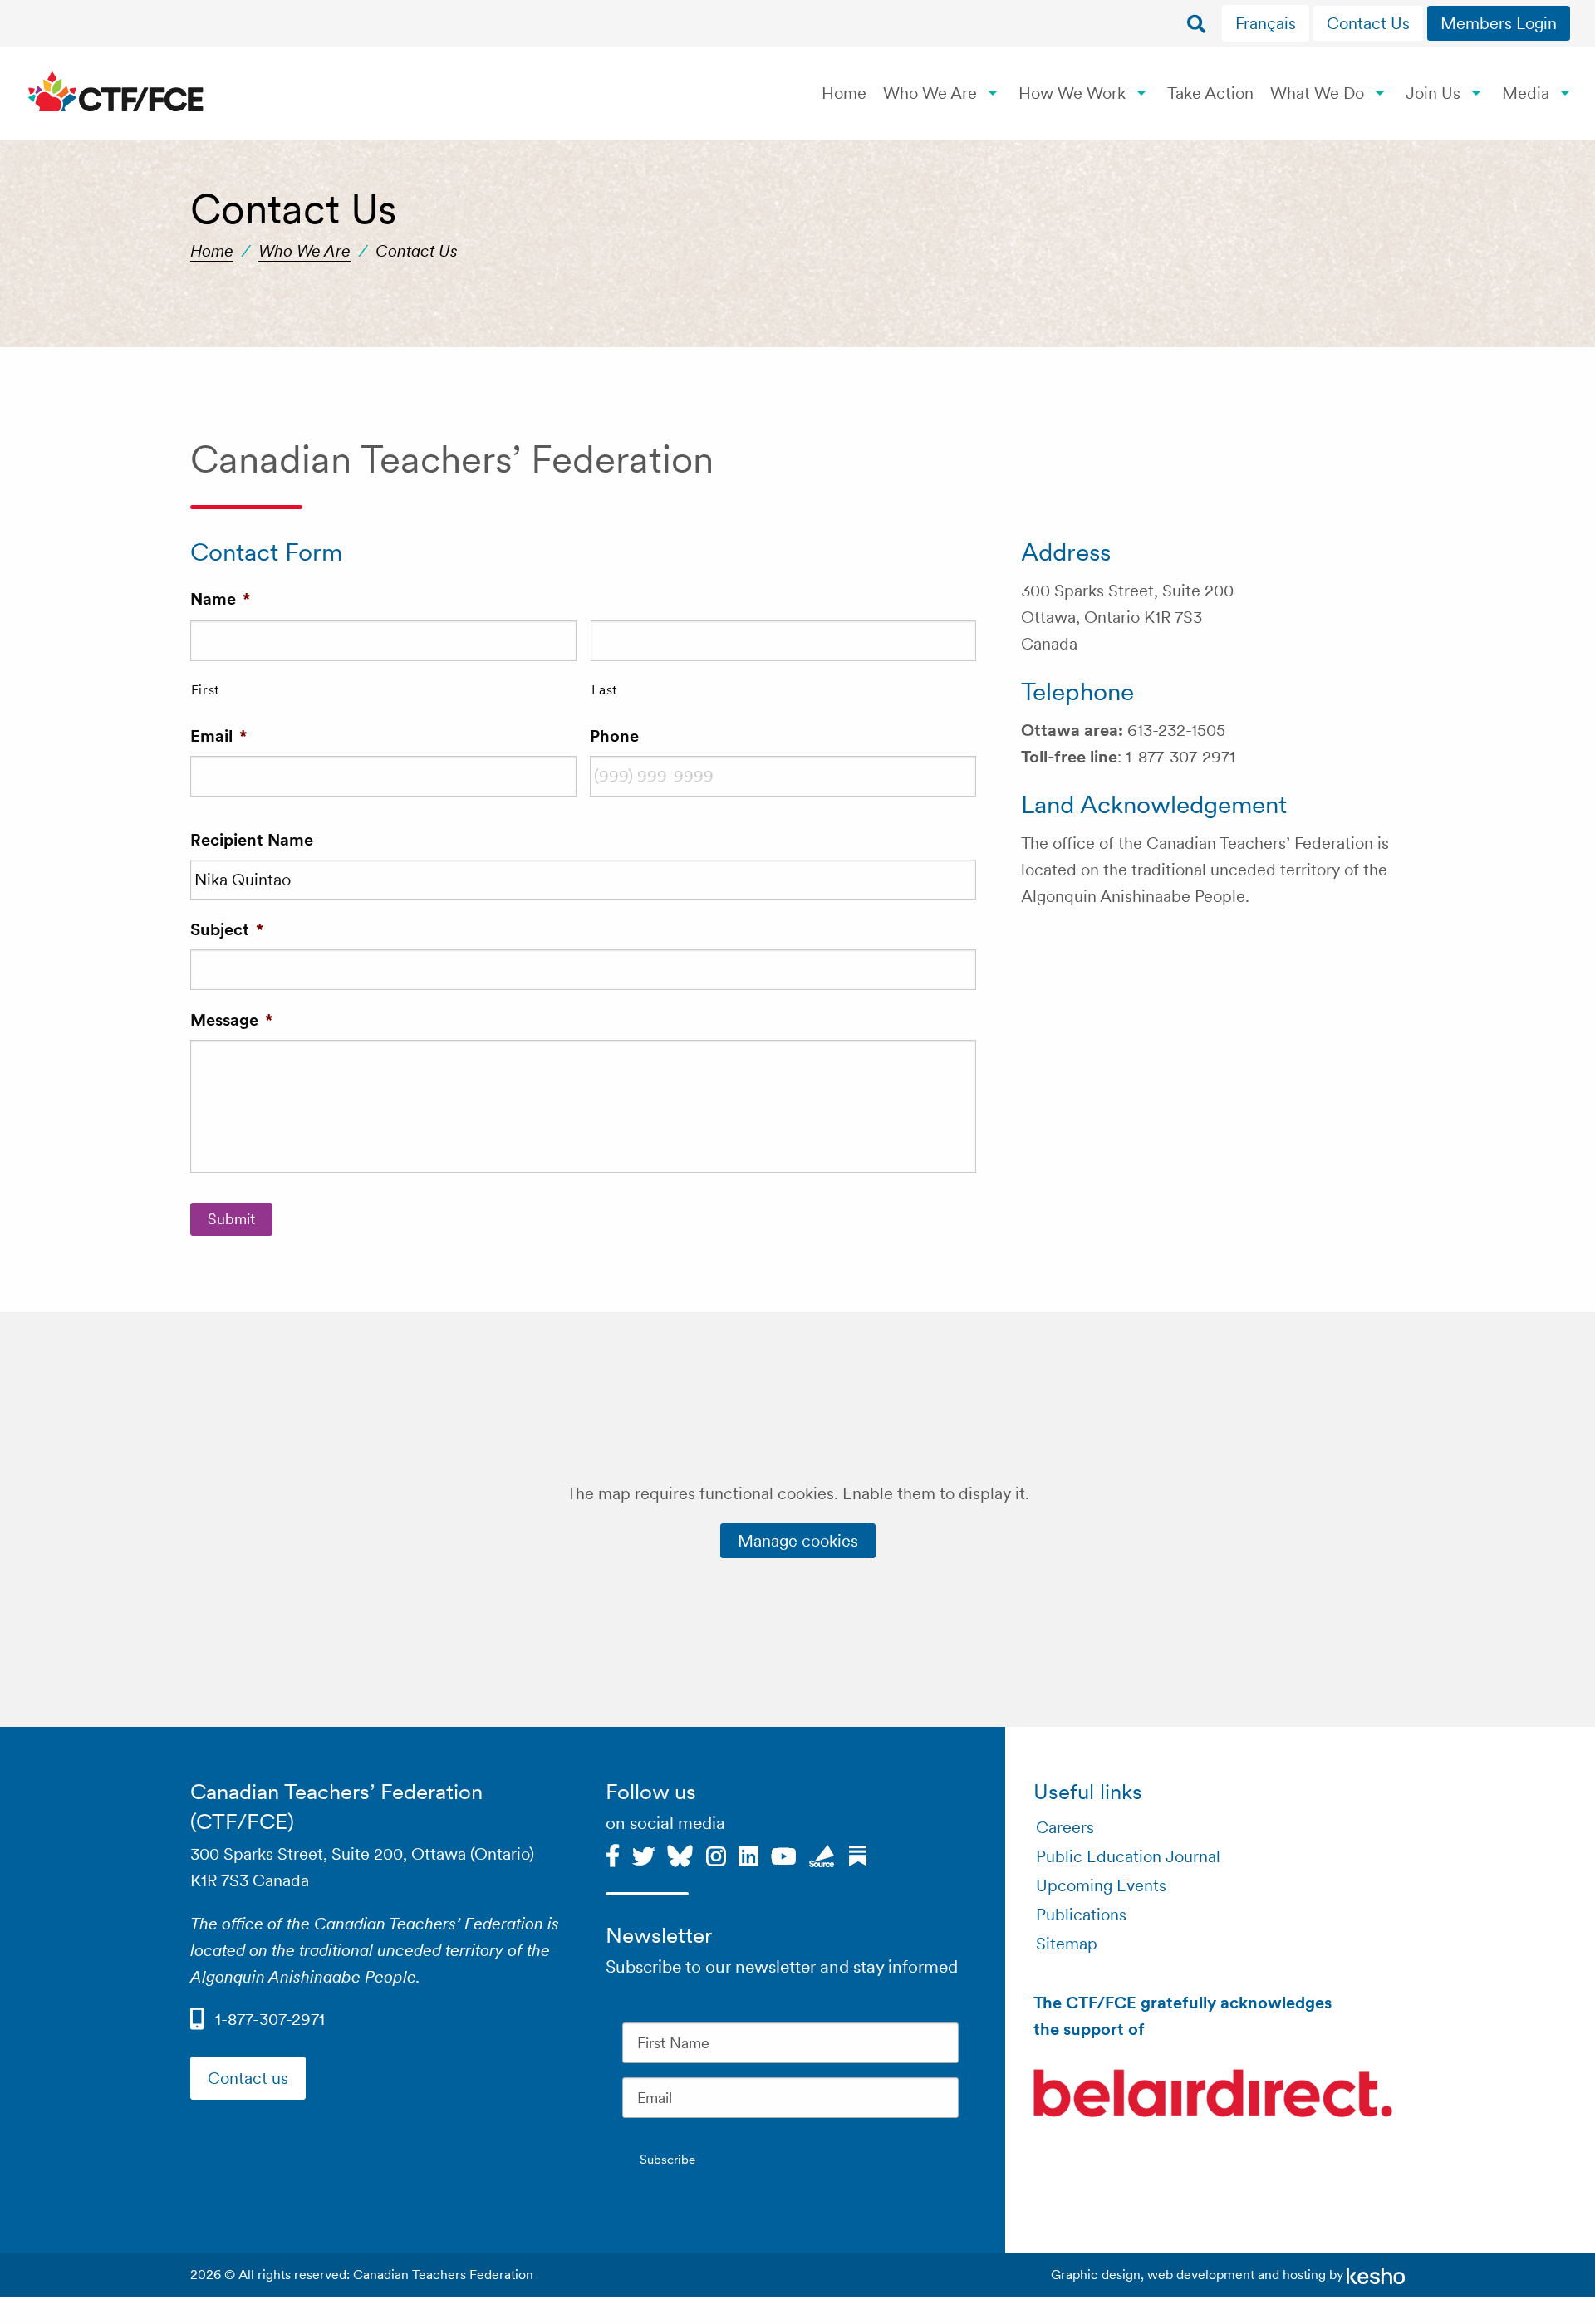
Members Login (1499, 23)
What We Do (1317, 93)
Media (1526, 93)
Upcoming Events (1101, 1885)
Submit (231, 1219)
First (205, 689)
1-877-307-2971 (270, 2019)
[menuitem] (1268, 23)
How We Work (1072, 93)
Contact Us (1368, 23)
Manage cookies (798, 1541)
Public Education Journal (1128, 1856)
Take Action (1210, 93)
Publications (1081, 1915)
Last (605, 689)
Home (844, 93)
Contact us (248, 2078)
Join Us (1433, 93)
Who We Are (930, 93)
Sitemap (1067, 1944)
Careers (1065, 1827)
